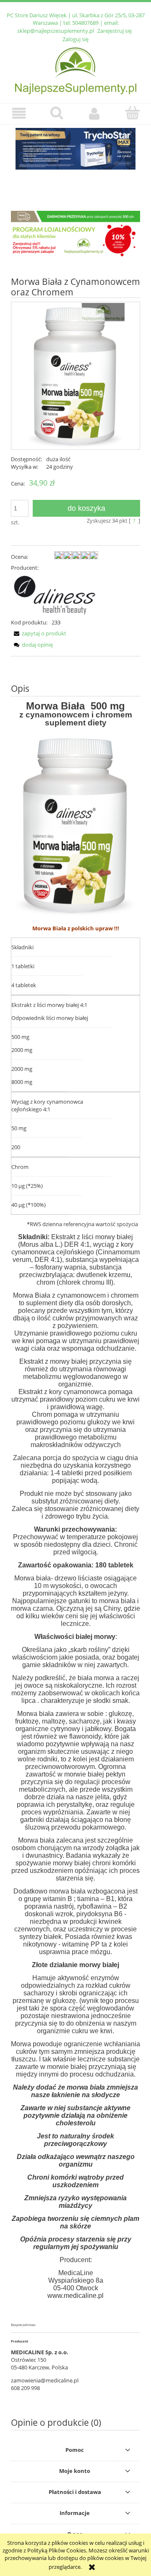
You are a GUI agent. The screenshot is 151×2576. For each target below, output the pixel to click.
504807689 (85, 23)
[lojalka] (75, 234)
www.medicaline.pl (75, 2296)
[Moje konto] (94, 113)
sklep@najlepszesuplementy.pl (56, 31)
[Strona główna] (76, 70)
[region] (75, 157)
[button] (19, 113)
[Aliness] (55, 594)
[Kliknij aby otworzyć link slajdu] (75, 149)
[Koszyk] (132, 113)
